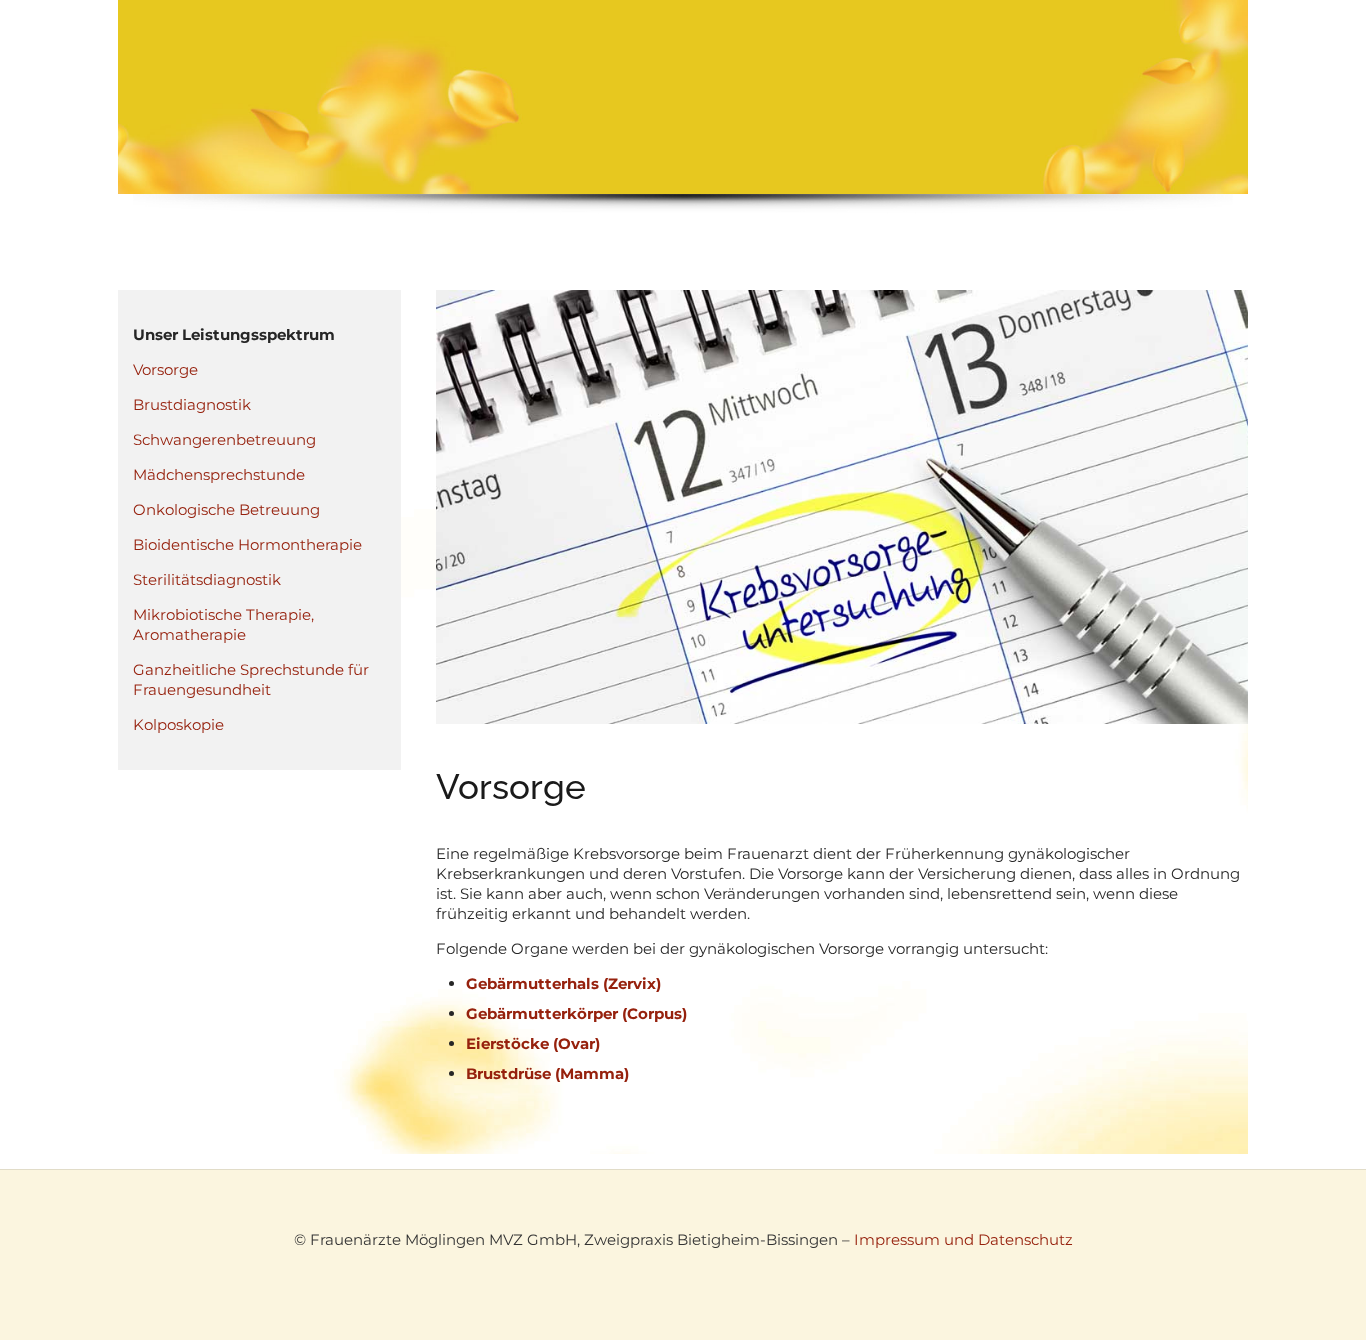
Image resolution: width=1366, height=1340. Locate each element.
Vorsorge (165, 369)
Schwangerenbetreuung (224, 439)
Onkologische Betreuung (226, 509)
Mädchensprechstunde (219, 474)
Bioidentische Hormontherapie (247, 544)
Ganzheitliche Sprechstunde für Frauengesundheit (251, 679)
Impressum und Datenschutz (963, 1239)
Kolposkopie (178, 724)
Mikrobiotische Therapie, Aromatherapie (223, 624)
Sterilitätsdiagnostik (207, 579)
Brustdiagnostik (192, 404)
